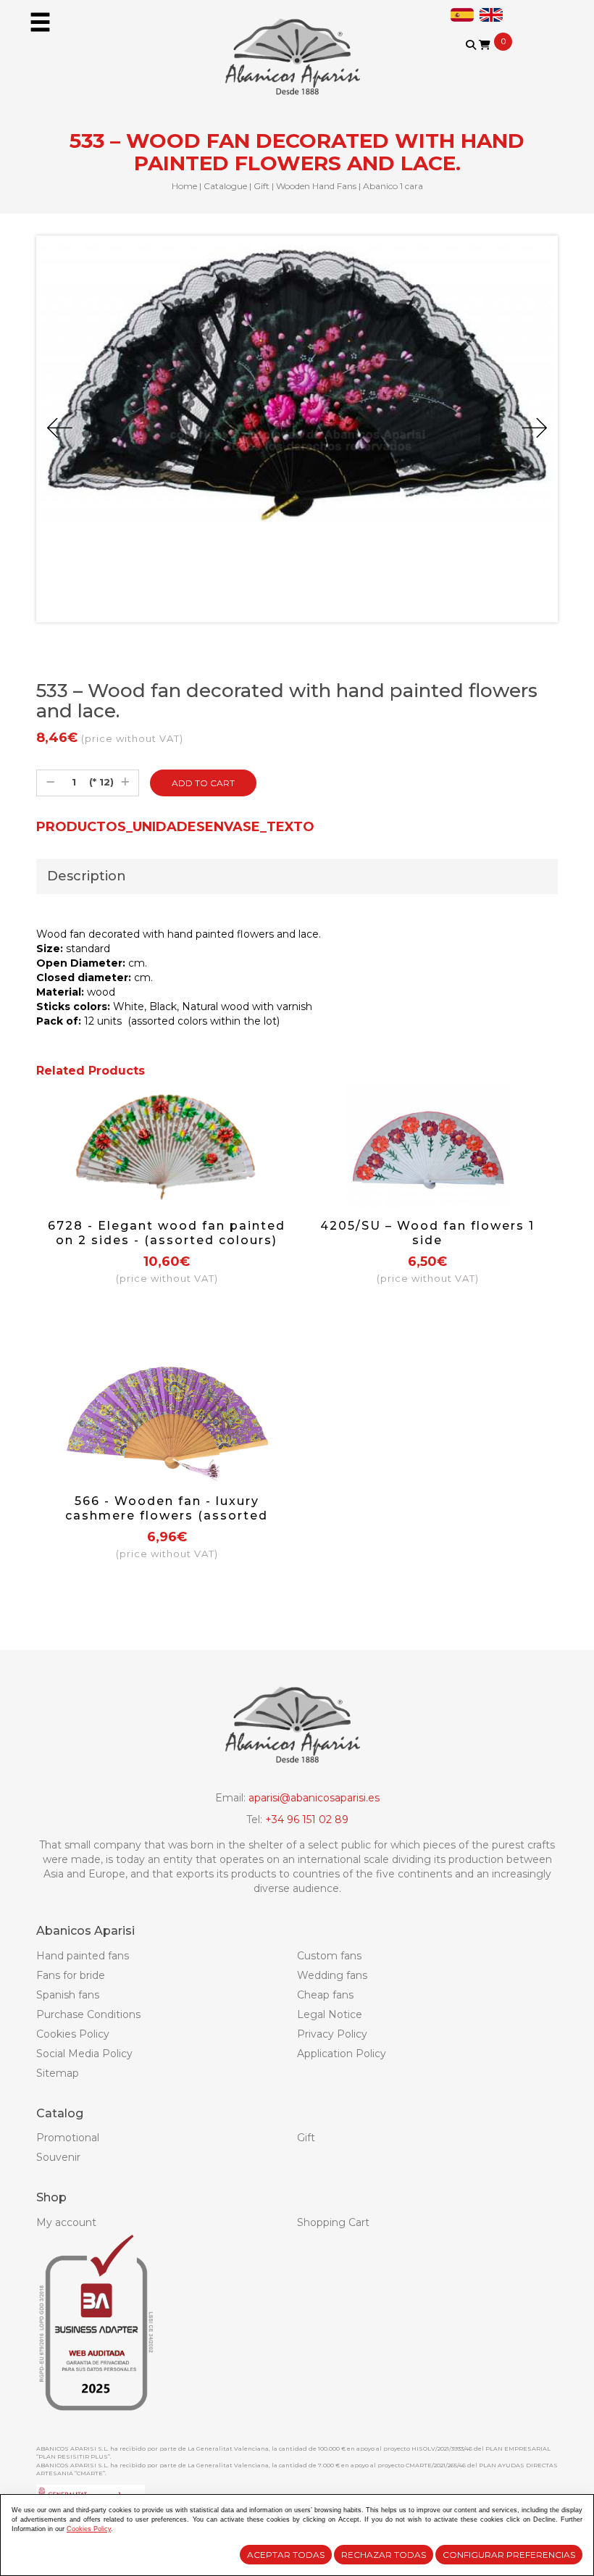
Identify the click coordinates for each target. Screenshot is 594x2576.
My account (66, 2222)
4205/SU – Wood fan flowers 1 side (427, 1233)
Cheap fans (325, 1995)
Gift (262, 186)
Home (184, 186)
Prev (60, 428)
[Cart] (485, 45)
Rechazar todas (384, 2555)
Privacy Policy (332, 2034)
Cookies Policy (73, 2034)
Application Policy (342, 2054)
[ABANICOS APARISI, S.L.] (297, 48)
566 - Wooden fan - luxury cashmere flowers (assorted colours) (167, 1516)
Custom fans (329, 1956)
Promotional (68, 2138)
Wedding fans (332, 1975)
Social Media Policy (84, 2054)
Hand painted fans (83, 1956)
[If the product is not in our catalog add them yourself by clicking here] (481, 59)
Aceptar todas (286, 2555)
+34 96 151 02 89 (307, 1820)
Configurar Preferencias (509, 2555)
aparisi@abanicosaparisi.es (314, 1798)
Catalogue (225, 186)
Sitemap (58, 2073)
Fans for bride (71, 1975)
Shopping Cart (333, 2222)
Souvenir (58, 2157)
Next (534, 428)
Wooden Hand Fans (316, 186)
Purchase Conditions (88, 2014)
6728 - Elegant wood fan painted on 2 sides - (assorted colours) (167, 1233)
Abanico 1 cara (393, 186)
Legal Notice (330, 2014)
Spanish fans (68, 1995)
